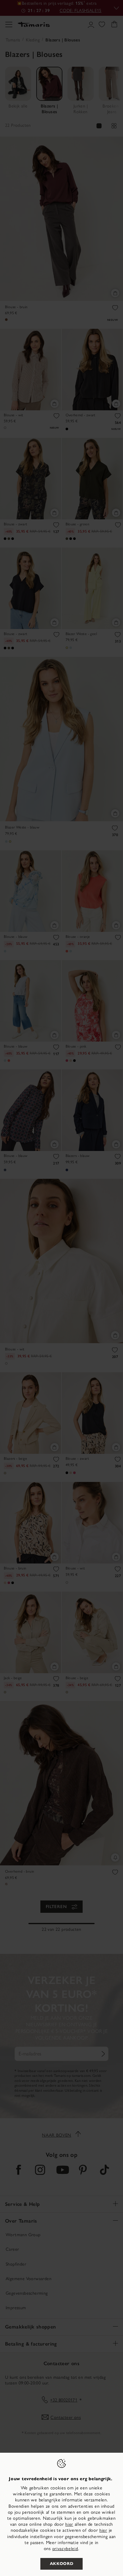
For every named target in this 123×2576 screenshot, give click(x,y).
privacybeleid (65, 2549)
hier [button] (103, 2530)
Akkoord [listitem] (62, 2564)
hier (69, 2524)
